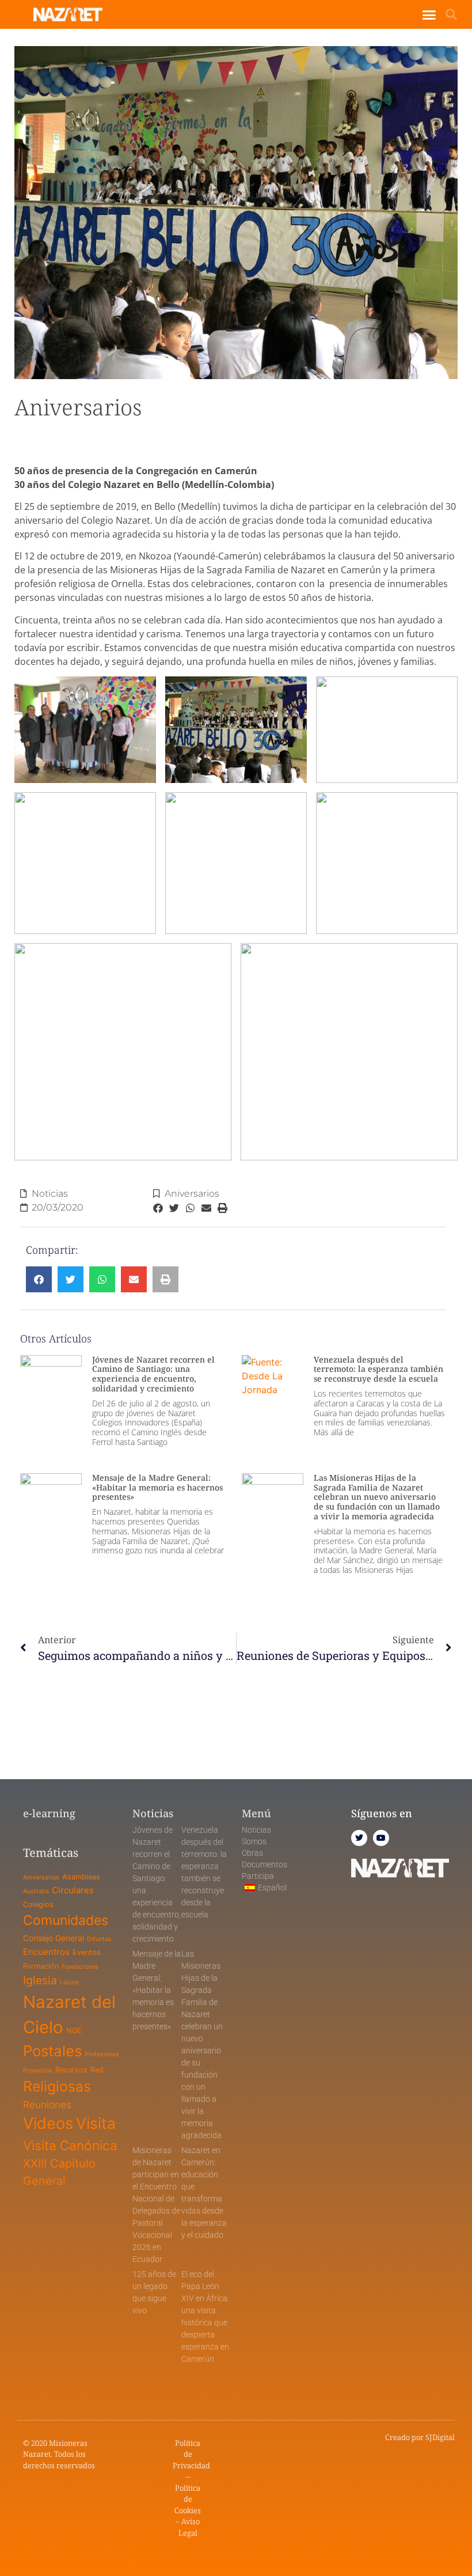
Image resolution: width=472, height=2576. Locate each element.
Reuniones (47, 2104)
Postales (52, 2051)
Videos (48, 2123)
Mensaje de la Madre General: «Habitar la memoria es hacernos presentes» (157, 1487)
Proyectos (38, 2070)
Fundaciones (80, 1967)
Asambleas (81, 1877)
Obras (252, 1853)
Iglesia (40, 1980)
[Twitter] (359, 1838)
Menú (256, 1813)
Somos (254, 1841)
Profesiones (102, 2054)
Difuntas (99, 1939)
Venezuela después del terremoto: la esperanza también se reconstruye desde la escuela (378, 1369)
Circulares (73, 1890)
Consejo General (54, 1938)
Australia (36, 1891)
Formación (41, 1966)
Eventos (87, 1952)
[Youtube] (381, 1838)
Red (97, 2070)
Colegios (38, 1904)
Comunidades (66, 1920)
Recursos (71, 2070)
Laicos (69, 1982)
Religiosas (57, 2086)
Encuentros (46, 1952)
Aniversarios (192, 1194)
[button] (429, 14)
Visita (96, 2123)
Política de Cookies (188, 2499)
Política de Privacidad (191, 2454)
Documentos (264, 1864)
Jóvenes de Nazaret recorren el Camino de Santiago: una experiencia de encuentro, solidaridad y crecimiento (153, 1374)
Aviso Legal (189, 2527)
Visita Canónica (70, 2145)
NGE (74, 2031)
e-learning (49, 1813)
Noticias (50, 1194)
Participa (258, 1876)
